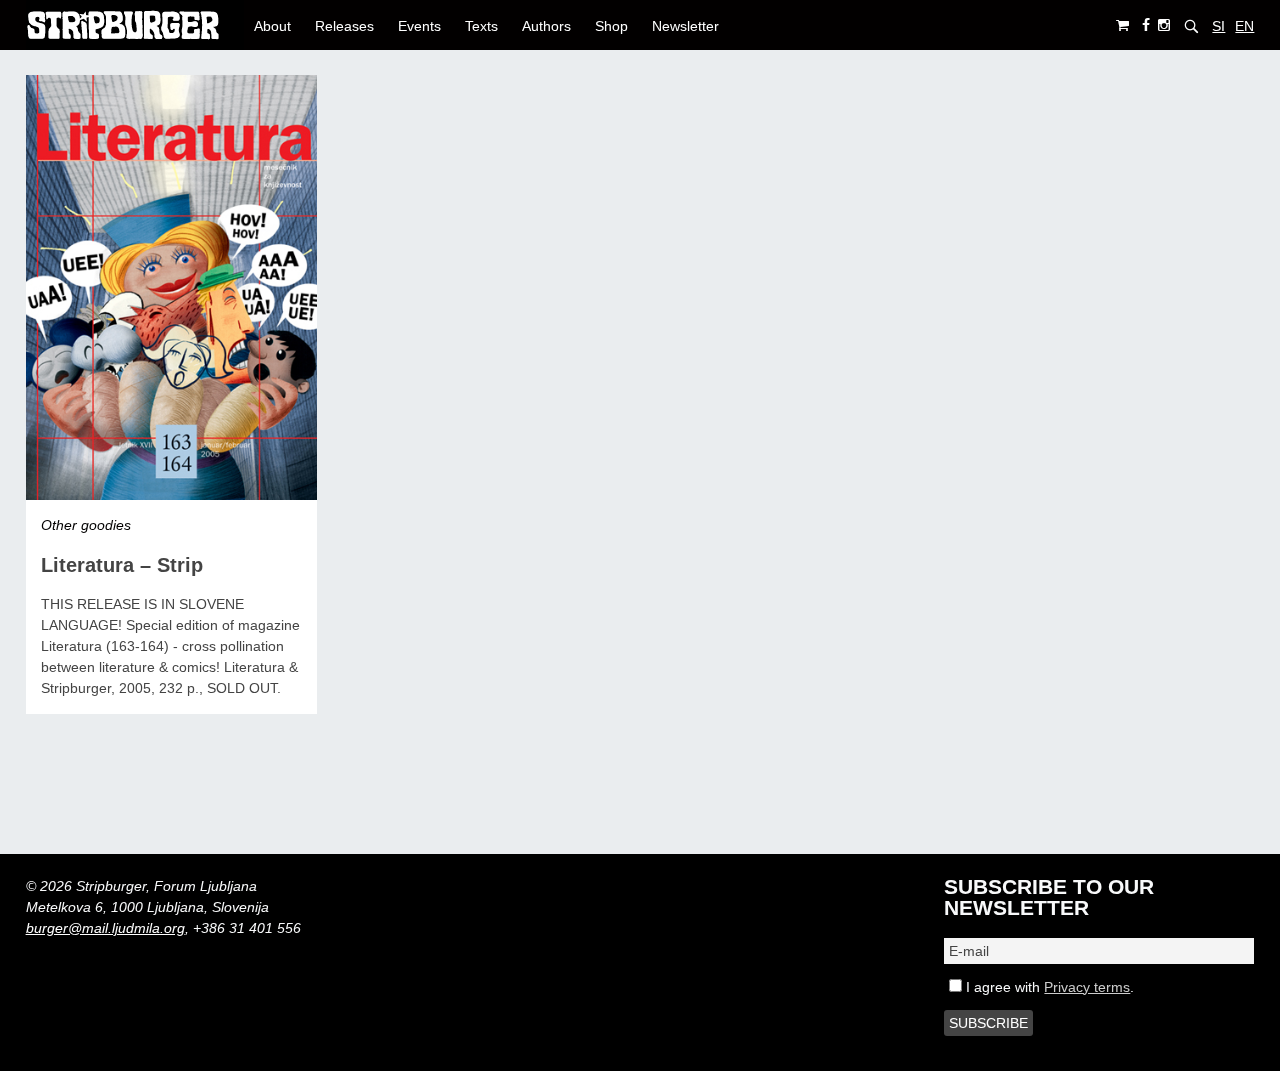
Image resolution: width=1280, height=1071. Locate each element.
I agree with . (1048, 987)
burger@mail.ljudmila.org (105, 928)
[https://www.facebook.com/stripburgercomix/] (1146, 25)
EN (1244, 26)
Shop (611, 26)
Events (419, 26)
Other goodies (86, 525)
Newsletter (685, 26)
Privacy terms (1087, 987)
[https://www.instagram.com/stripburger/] (1164, 25)
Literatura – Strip (122, 565)
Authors (546, 26)
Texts (481, 26)
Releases (344, 26)
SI (1218, 26)
